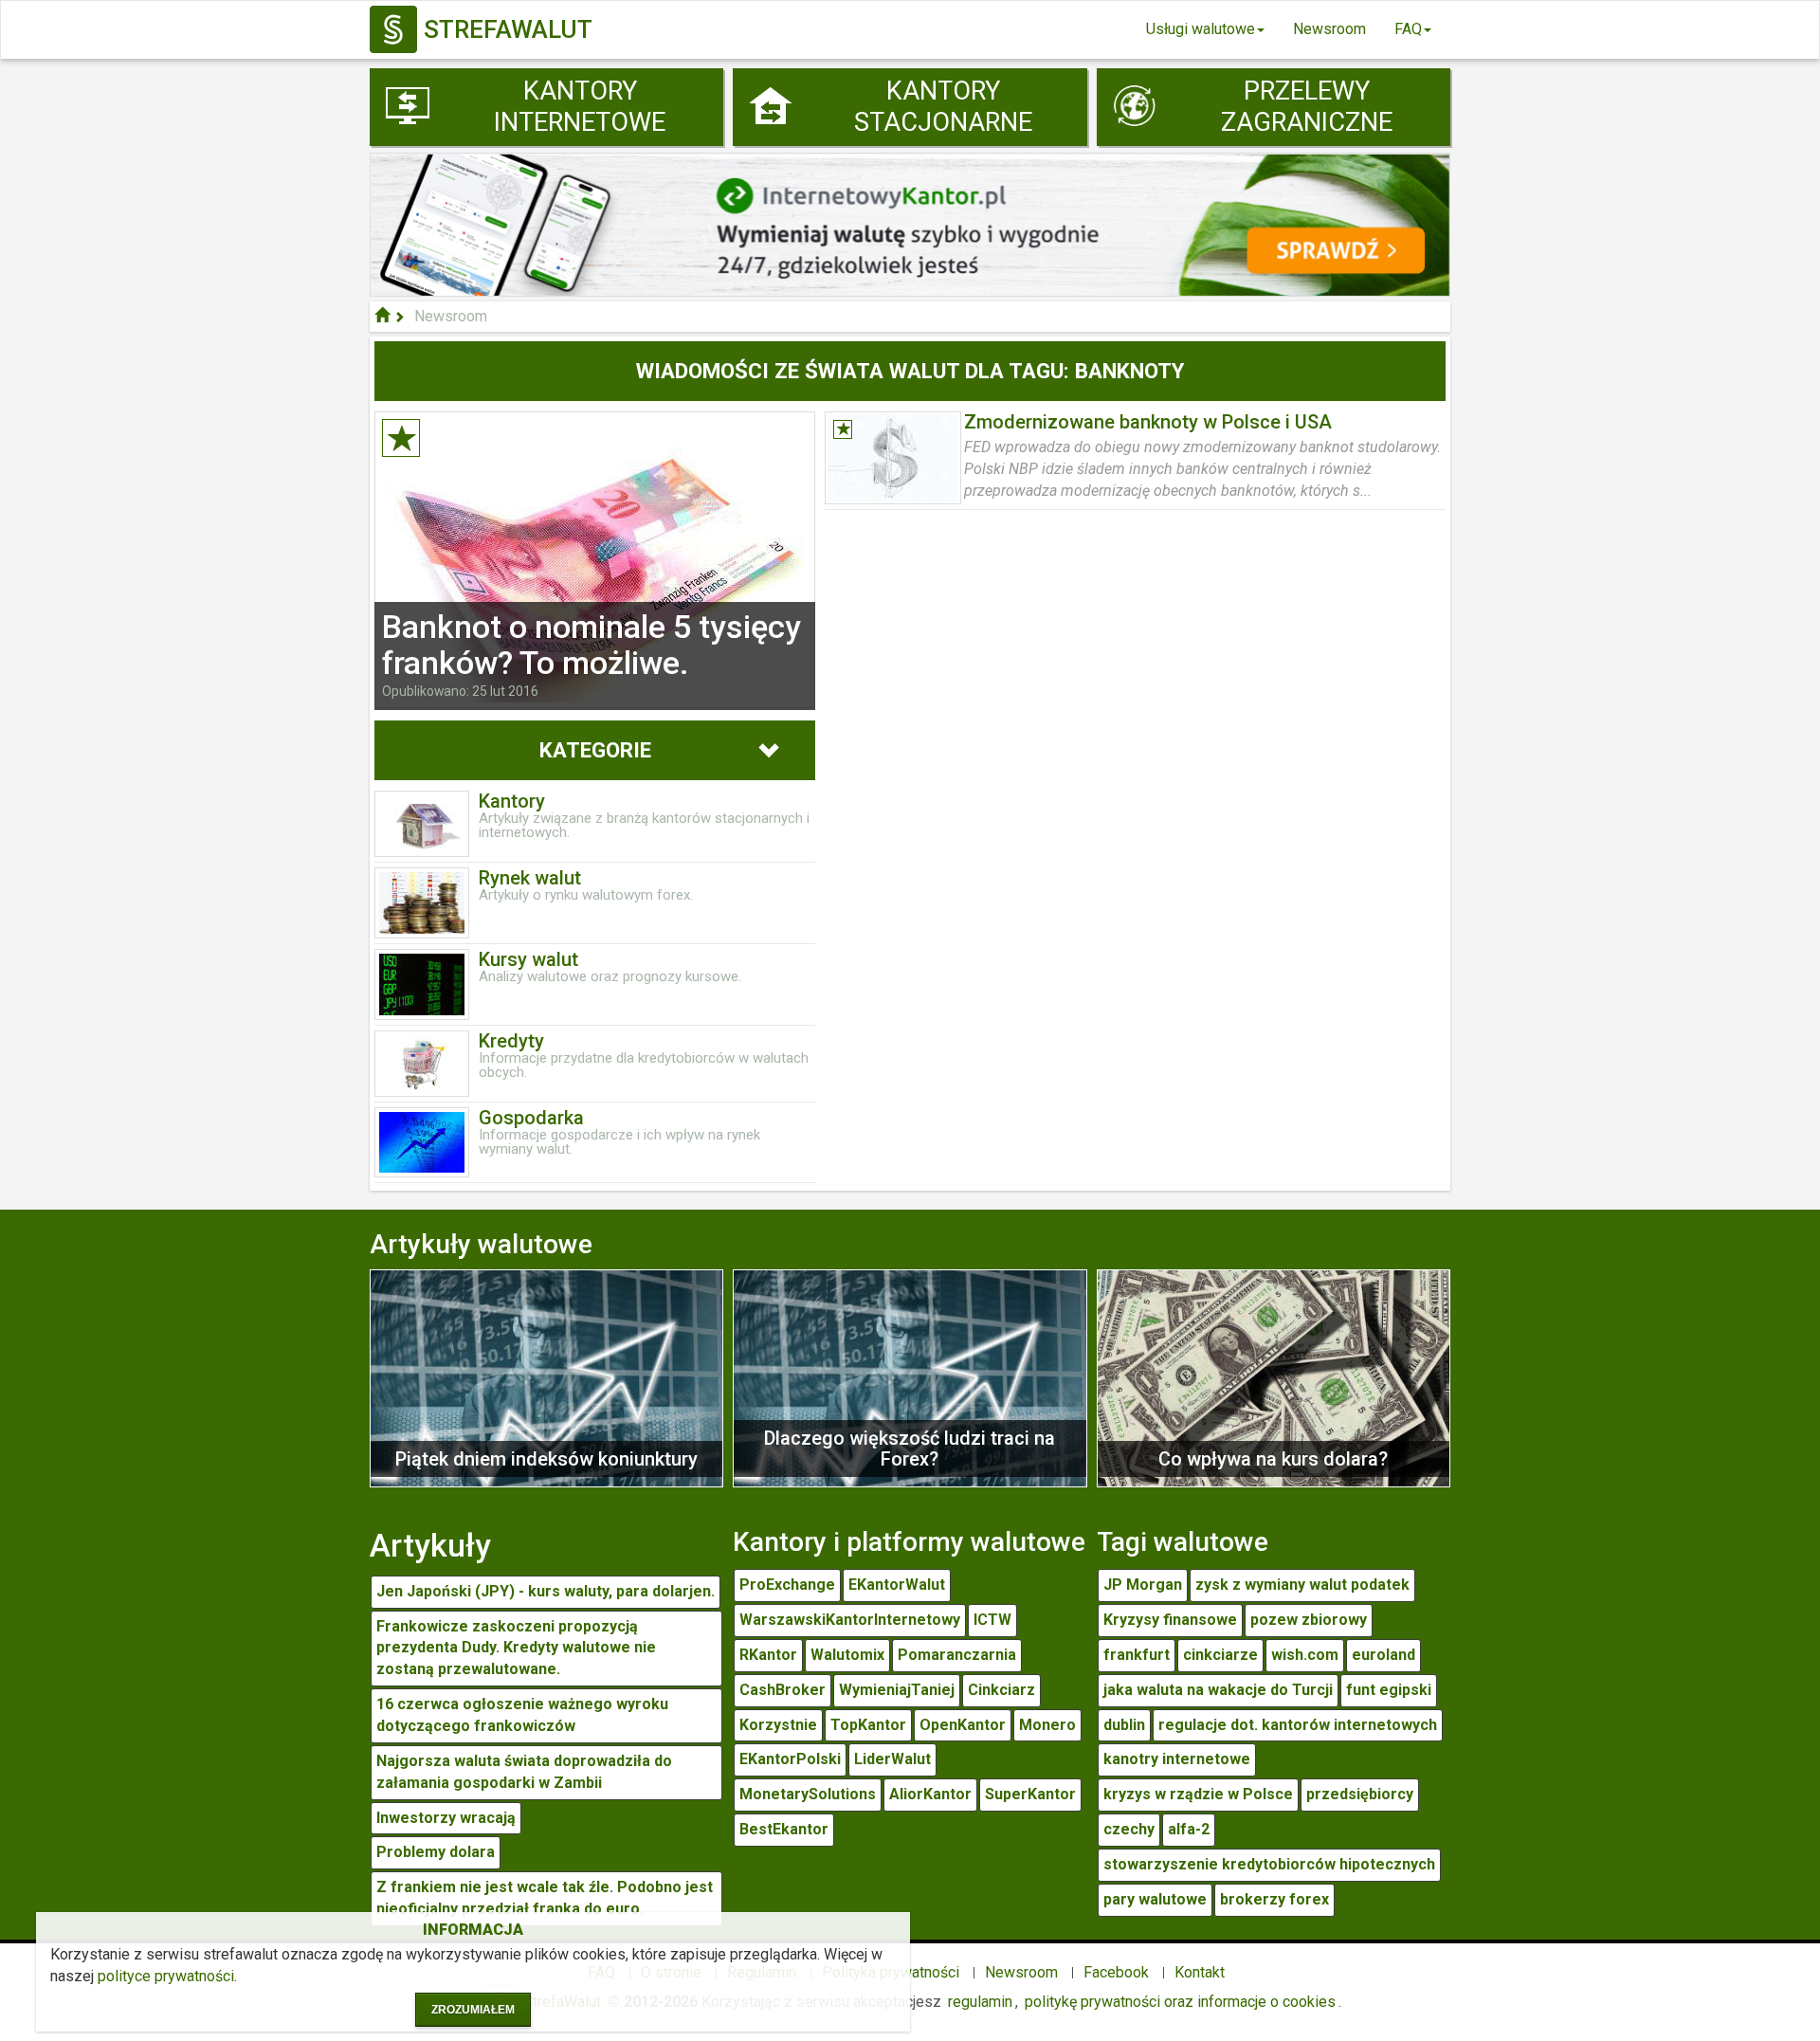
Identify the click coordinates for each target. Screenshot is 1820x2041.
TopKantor (868, 1725)
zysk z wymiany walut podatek (1302, 1585)
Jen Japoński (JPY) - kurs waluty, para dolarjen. (546, 1591)
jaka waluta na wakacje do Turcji (1218, 1690)
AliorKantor (930, 1794)
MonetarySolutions (808, 1794)
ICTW (992, 1620)
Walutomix (847, 1655)
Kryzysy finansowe (1170, 1620)
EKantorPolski (790, 1759)
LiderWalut (892, 1759)
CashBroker (783, 1690)
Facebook (1116, 1972)
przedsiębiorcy (1360, 1794)
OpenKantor (963, 1725)
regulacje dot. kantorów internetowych (1298, 1725)
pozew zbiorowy (1309, 1620)
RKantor (768, 1655)
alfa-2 (1189, 1829)
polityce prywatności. (167, 1976)
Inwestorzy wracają (446, 1818)
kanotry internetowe (1177, 1759)
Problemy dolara (436, 1852)
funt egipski (1389, 1690)
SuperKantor (1030, 1794)
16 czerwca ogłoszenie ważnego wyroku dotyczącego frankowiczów (522, 1715)
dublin (1124, 1725)
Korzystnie (778, 1725)
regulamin (980, 2002)
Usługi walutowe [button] (1201, 29)
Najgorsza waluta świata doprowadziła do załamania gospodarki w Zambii (524, 1772)
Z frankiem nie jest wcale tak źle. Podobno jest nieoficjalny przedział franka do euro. (545, 1898)
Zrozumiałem (473, 2010)
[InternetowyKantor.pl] (910, 223)
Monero (1047, 1725)
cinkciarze (1220, 1655)
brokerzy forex (1274, 1899)
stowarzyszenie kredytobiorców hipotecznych (1269, 1864)
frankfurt (1137, 1655)
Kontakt (1200, 1972)
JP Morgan (1143, 1585)
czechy (1129, 1829)
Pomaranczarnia (957, 1655)
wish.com (1305, 1655)
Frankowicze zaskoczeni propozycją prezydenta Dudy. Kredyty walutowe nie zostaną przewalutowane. (516, 1648)
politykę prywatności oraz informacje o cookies (1180, 2002)
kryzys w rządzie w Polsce (1198, 1794)
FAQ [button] (1408, 29)
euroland (1383, 1655)
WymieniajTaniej (897, 1690)
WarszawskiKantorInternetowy (850, 1620)
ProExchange (787, 1585)
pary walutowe (1155, 1899)
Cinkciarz (1001, 1690)
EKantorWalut (897, 1585)
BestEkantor (784, 1829)
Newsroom (1329, 29)
